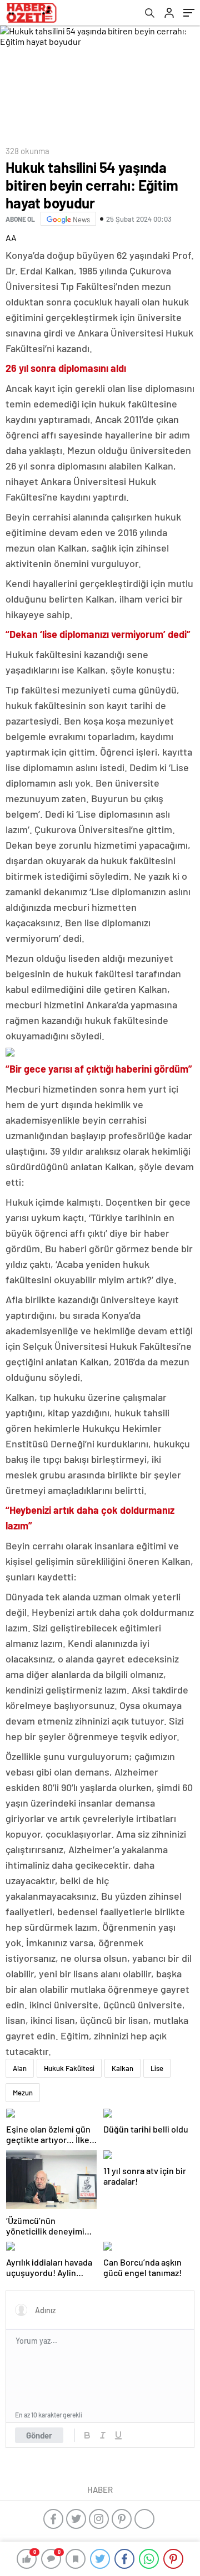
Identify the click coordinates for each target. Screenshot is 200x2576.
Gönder (39, 2435)
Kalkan (122, 2068)
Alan (20, 2068)
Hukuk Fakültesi (69, 2068)
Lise (157, 2068)
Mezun (23, 2093)
